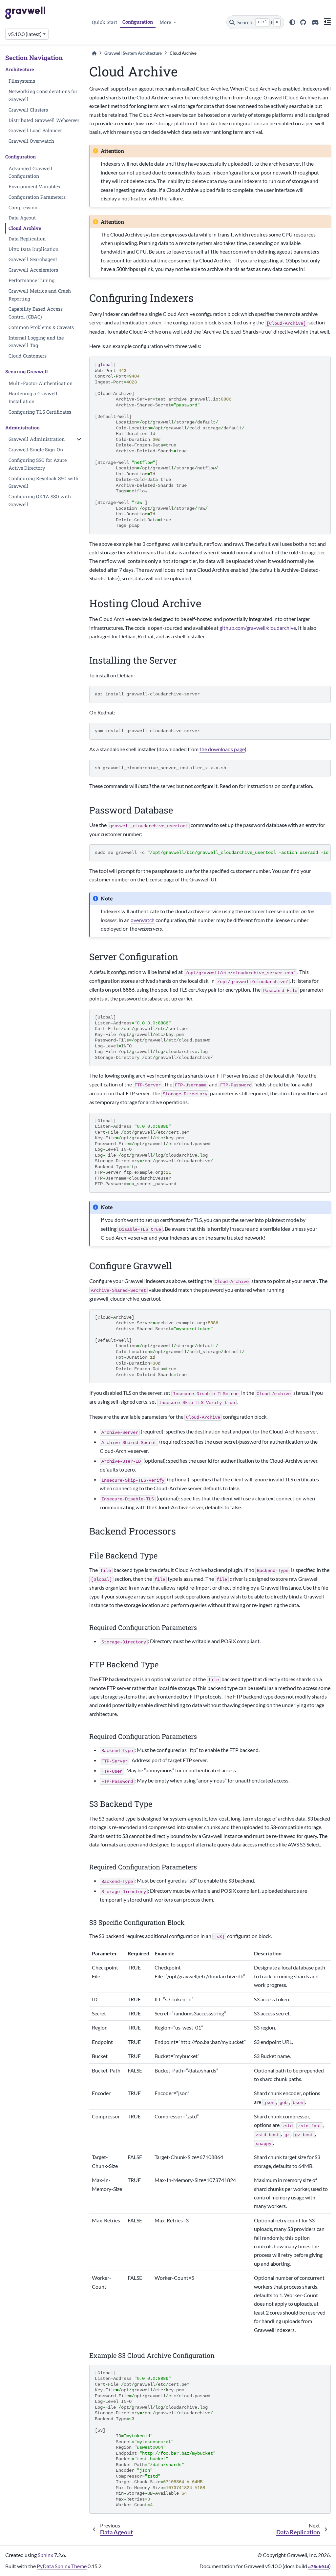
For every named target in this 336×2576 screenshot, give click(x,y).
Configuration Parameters (37, 197)
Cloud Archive (25, 228)
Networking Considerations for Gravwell (43, 95)
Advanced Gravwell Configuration (31, 172)
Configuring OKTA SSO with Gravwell (40, 500)
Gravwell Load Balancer (35, 130)
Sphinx (45, 2555)
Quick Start (105, 22)
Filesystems (22, 81)
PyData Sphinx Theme (62, 2566)
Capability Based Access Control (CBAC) (36, 313)
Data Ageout (22, 218)
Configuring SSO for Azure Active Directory (38, 464)
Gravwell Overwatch (31, 141)
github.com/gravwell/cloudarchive (258, 628)
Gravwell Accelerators (33, 270)
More (166, 22)
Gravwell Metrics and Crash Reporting (40, 295)
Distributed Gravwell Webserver (44, 120)
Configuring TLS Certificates (40, 412)
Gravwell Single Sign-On (36, 450)
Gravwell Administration (37, 439)
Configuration (138, 22)
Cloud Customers (28, 356)
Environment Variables (34, 186)
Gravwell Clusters (28, 110)
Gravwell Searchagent (33, 259)
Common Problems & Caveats (41, 327)
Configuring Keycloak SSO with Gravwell (43, 482)
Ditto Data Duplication (33, 249)
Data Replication (27, 239)
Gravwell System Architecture (133, 53)
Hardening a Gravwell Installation (33, 397)
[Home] (94, 53)
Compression (23, 207)
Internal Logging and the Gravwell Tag (36, 342)
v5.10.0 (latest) (25, 34)
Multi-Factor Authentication (41, 383)
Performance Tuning (31, 280)
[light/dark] (292, 22)
